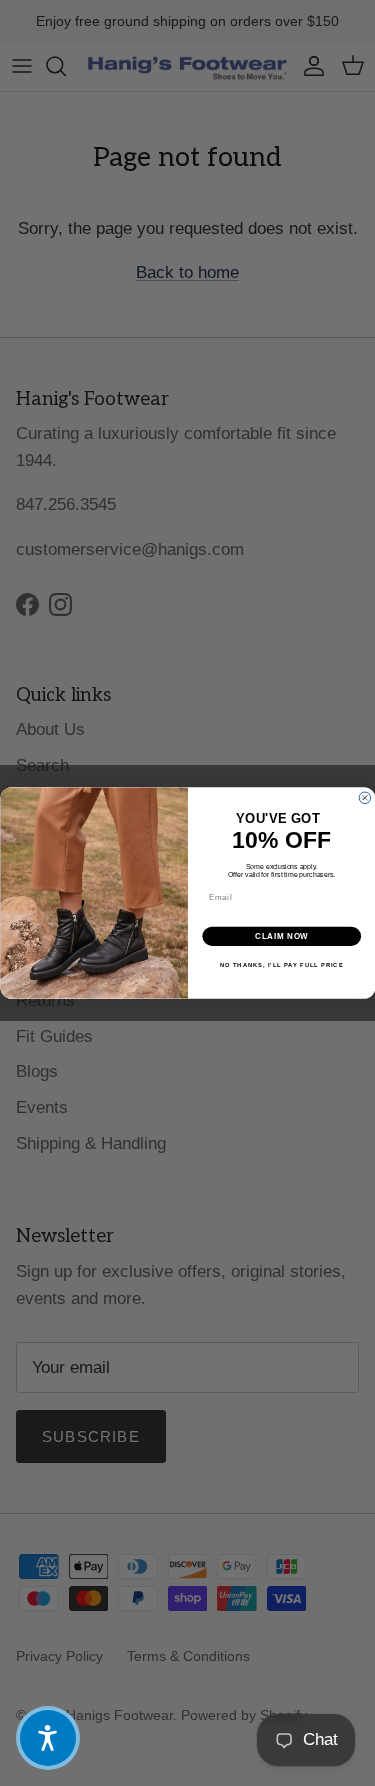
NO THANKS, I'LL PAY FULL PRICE (281, 965)
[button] (48, 1738)
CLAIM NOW (281, 936)
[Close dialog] (365, 798)
